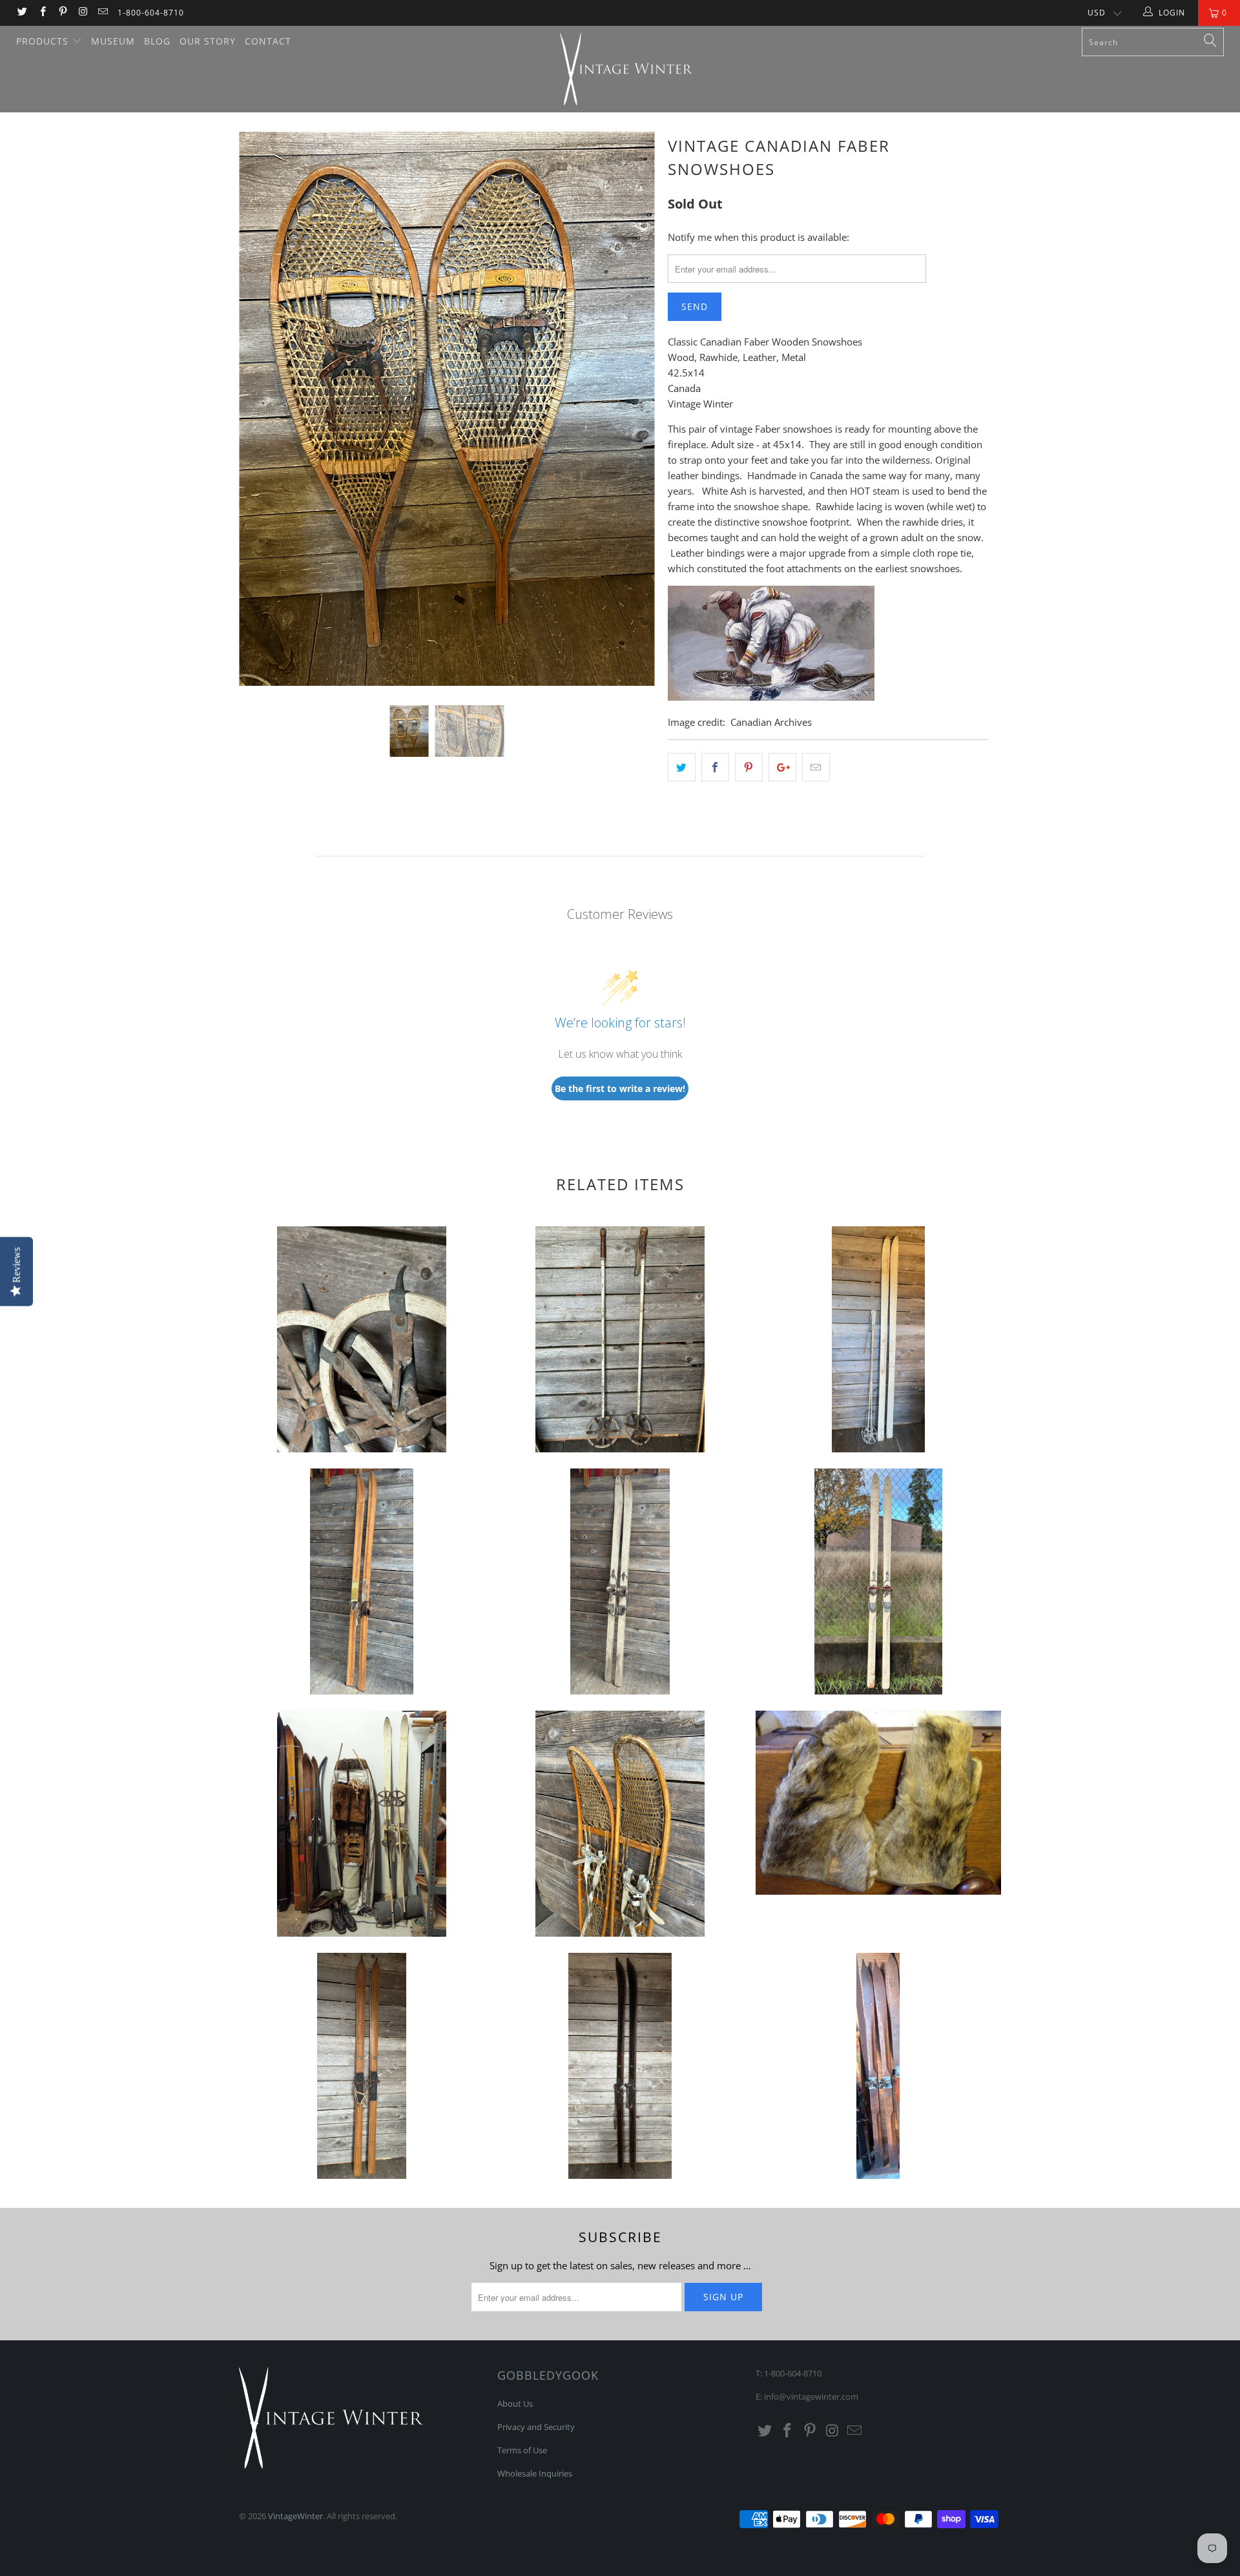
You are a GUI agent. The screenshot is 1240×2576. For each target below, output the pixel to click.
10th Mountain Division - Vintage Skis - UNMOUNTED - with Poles (878, 1339)
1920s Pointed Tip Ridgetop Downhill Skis (878, 2066)
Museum (113, 41)
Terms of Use (522, 2450)
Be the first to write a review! (620, 1088)
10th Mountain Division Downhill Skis (362, 1582)
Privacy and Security (536, 2427)
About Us (515, 2404)
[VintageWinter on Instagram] (82, 13)
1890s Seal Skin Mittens (878, 1803)
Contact (268, 41)
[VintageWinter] (626, 69)
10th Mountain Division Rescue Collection (362, 1824)
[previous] (261, 418)
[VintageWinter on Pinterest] (62, 13)
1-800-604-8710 (151, 13)
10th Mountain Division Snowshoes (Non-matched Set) (620, 1824)
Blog (157, 41)
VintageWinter (295, 2516)
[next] (633, 418)
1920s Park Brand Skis (620, 2066)
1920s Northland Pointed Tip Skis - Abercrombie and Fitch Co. (362, 2066)
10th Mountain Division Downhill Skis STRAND (878, 1582)
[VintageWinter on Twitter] (22, 13)
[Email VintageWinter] (102, 13)
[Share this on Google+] (782, 767)
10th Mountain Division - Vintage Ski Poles (362, 1339)
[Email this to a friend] (816, 767)
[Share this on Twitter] (682, 767)
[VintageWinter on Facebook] (42, 13)
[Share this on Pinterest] (749, 767)
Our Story (208, 41)
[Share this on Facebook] (715, 767)
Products (44, 41)
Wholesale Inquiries (535, 2473)
